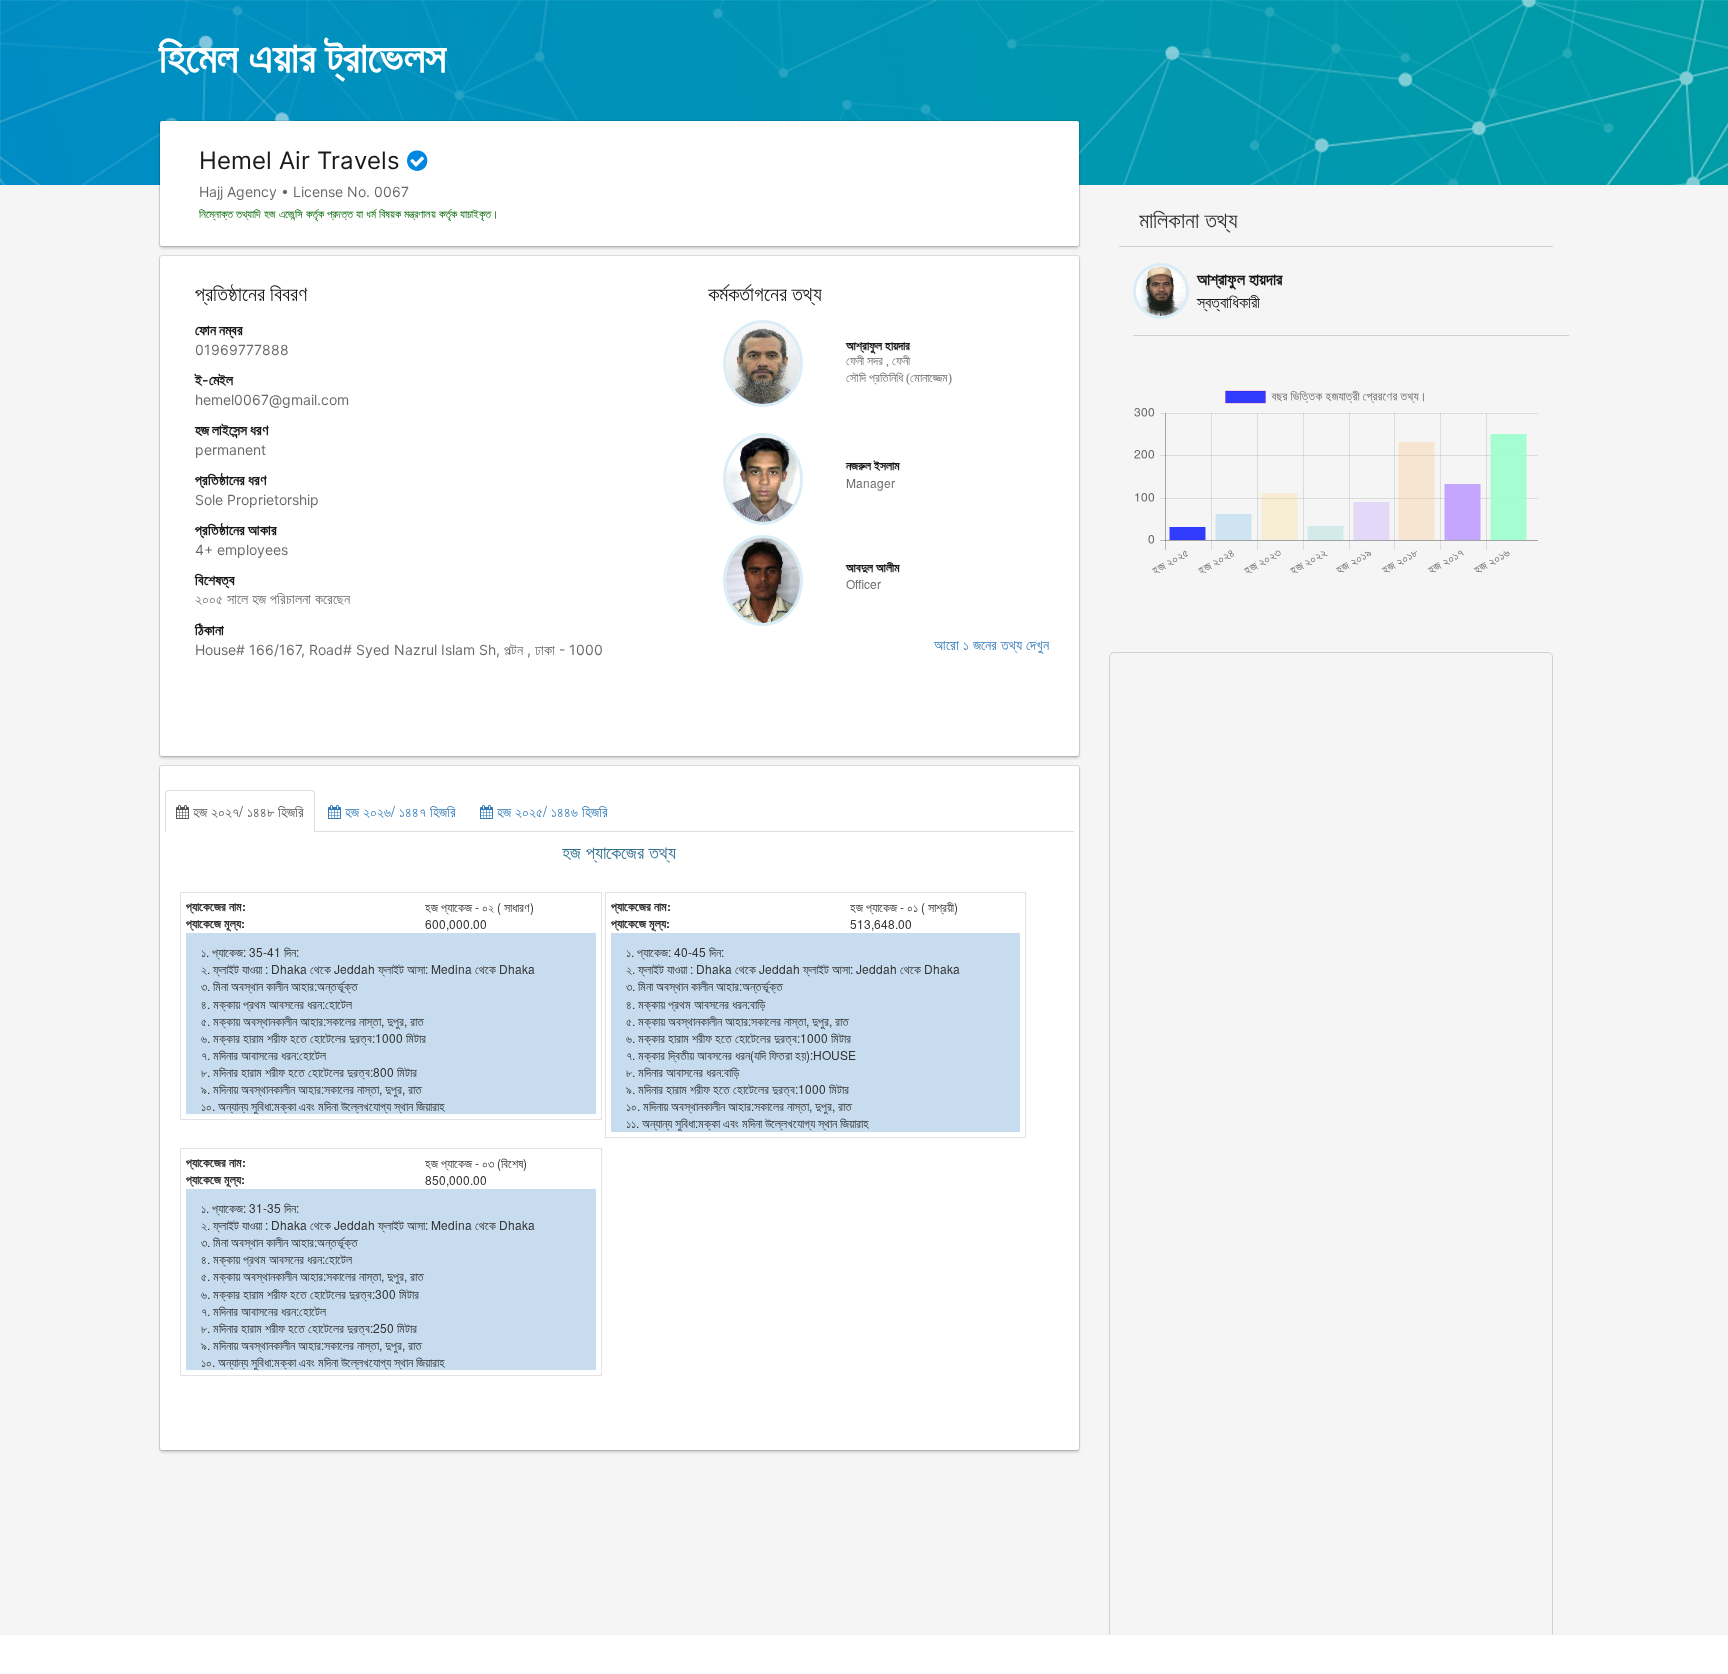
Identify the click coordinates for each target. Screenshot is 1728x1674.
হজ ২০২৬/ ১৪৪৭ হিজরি (398, 811)
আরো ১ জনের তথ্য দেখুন (991, 645)
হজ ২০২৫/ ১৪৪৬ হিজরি (550, 811)
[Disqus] (1331, 903)
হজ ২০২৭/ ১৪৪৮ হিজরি (246, 811)
